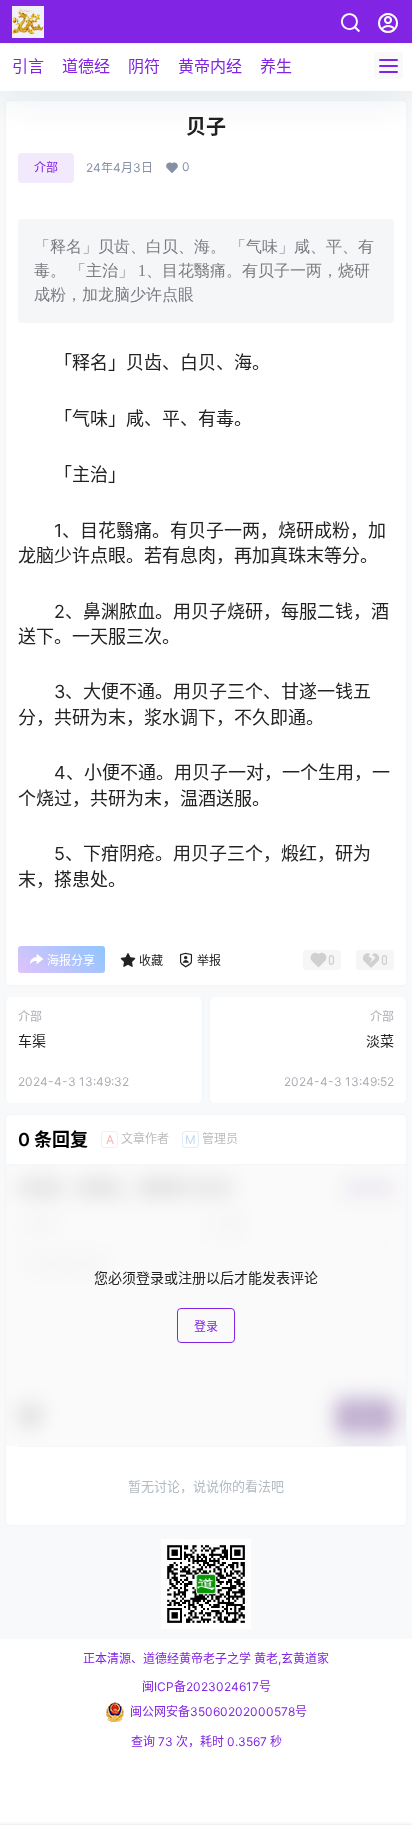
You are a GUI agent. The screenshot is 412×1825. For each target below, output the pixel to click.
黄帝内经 (210, 66)
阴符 (144, 66)
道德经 (86, 66)
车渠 (32, 1040)
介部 (46, 167)
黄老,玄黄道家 (290, 1658)
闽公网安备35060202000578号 (218, 1711)
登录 (206, 1326)
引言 (28, 66)
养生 (276, 66)
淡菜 (380, 1040)
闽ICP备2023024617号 (206, 1686)
